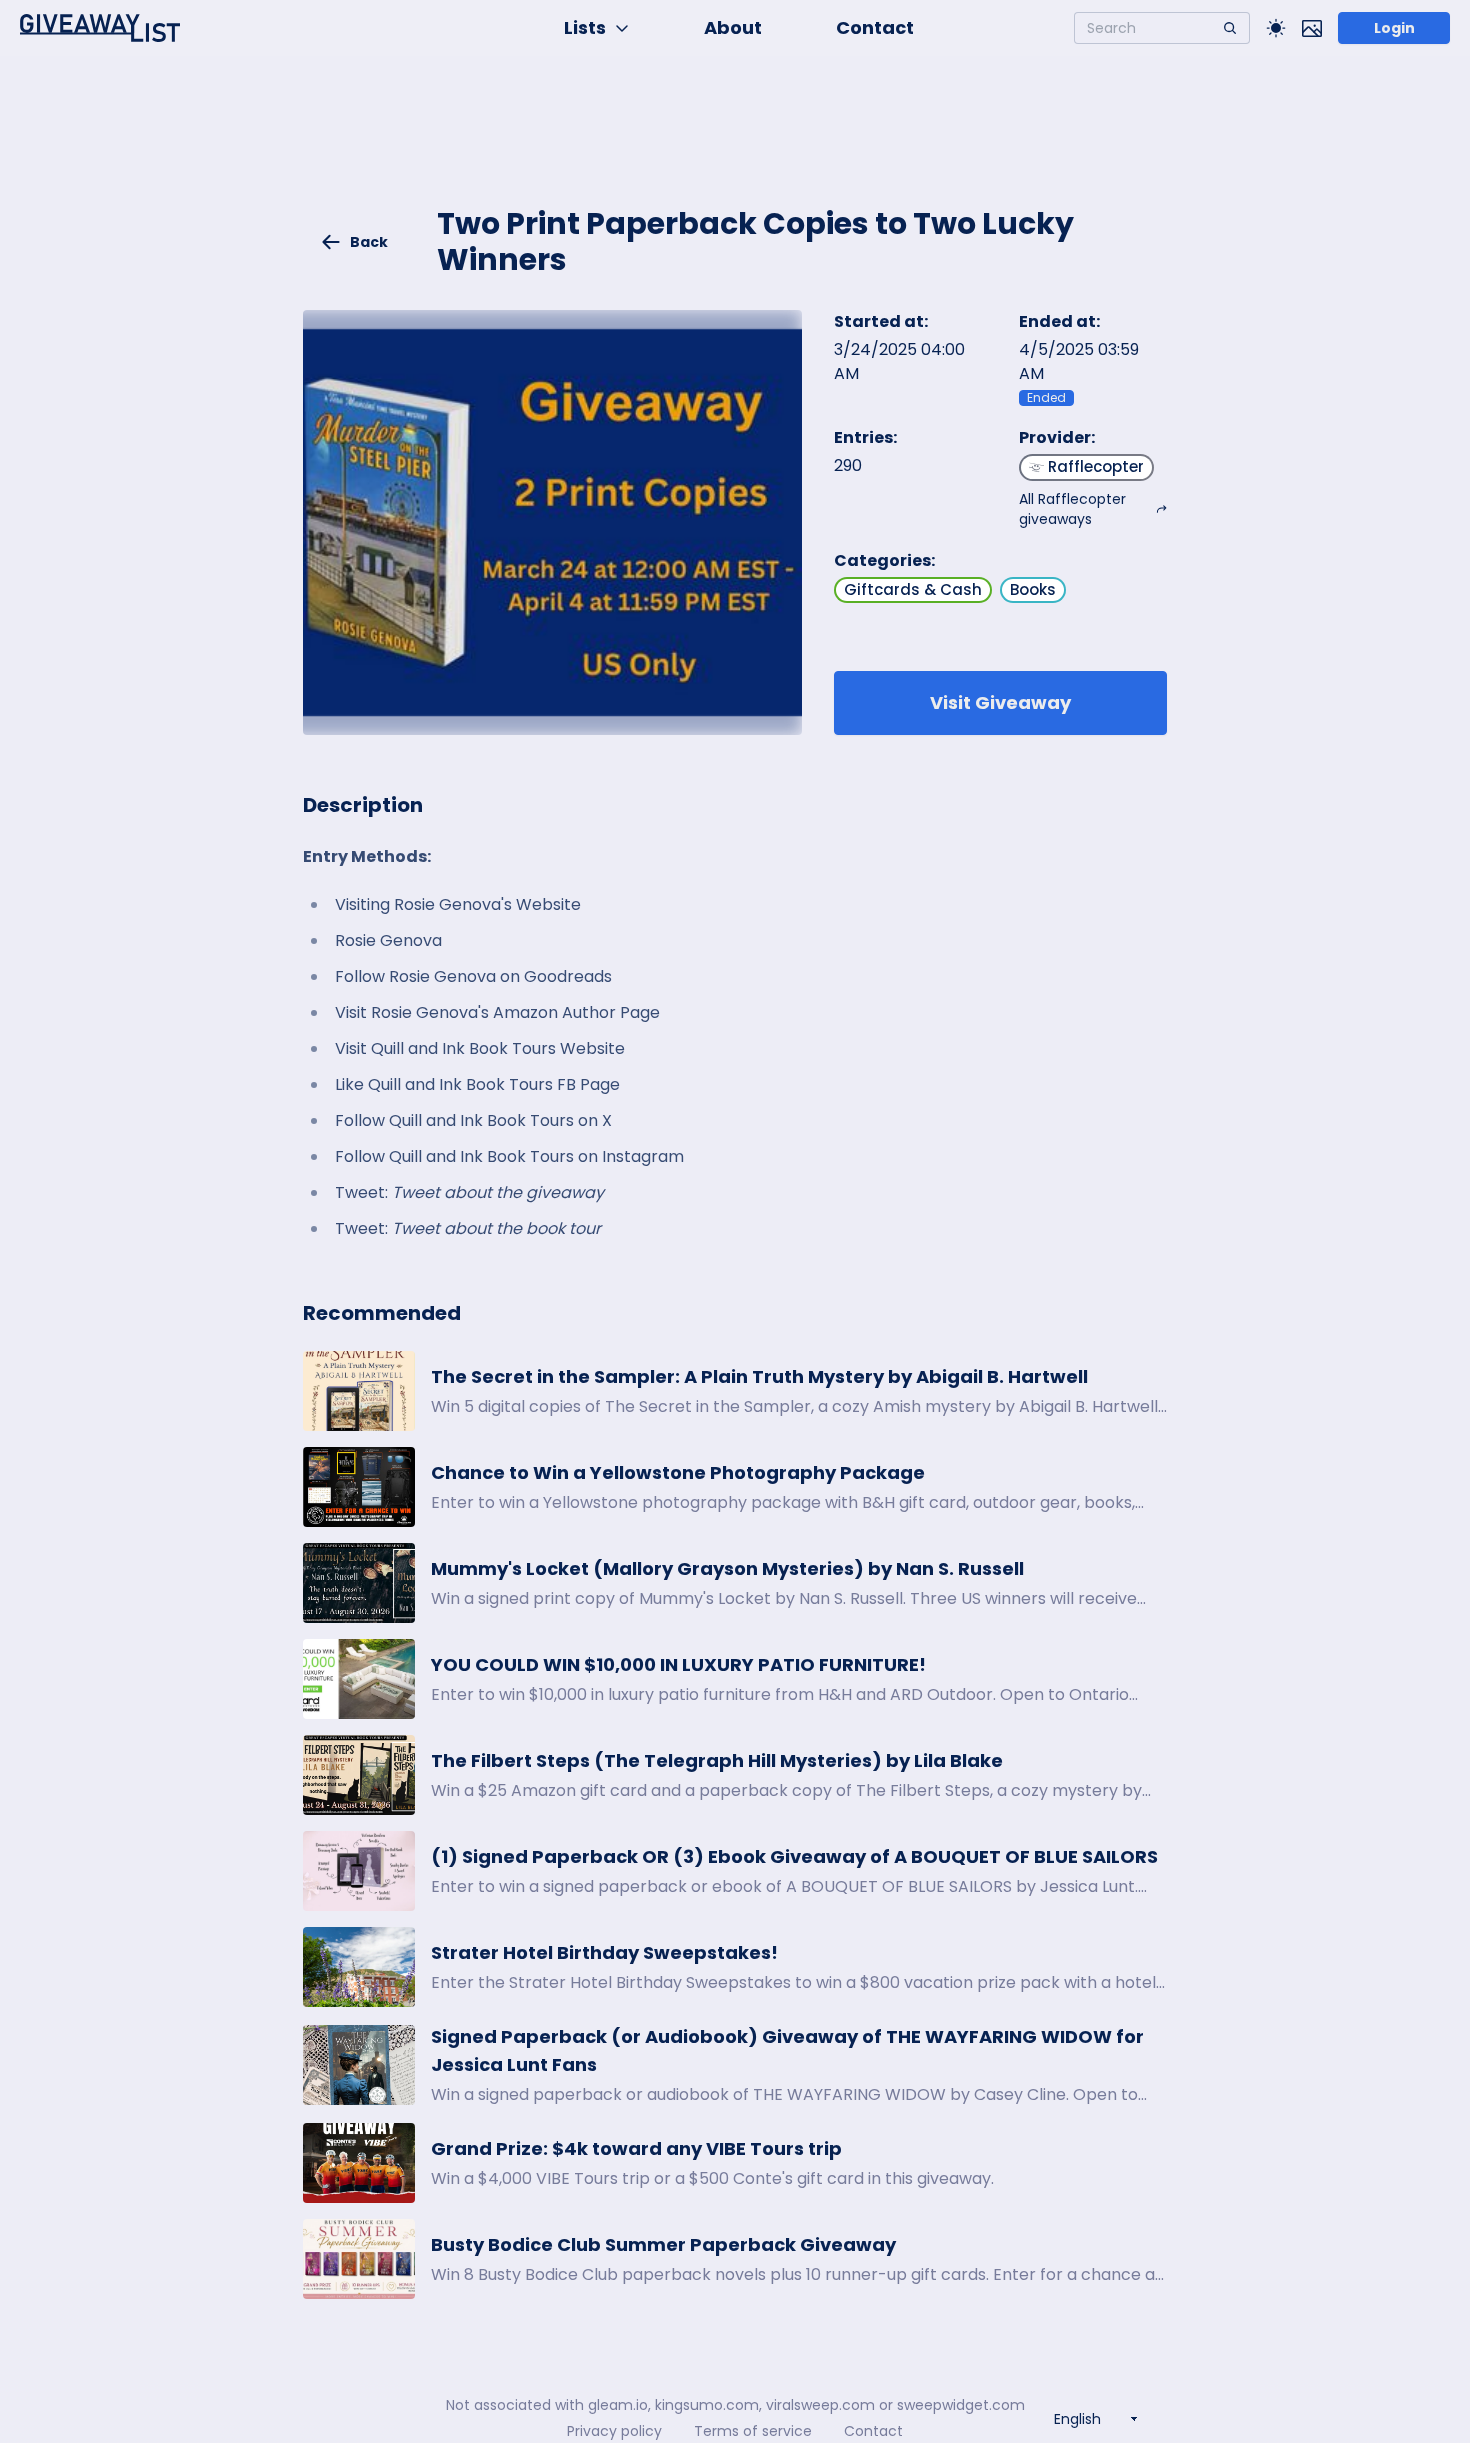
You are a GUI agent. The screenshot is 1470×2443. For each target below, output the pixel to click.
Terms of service (753, 2431)
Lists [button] (585, 27)
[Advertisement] (735, 146)
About (733, 27)
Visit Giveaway (1000, 702)
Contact (875, 27)
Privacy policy (614, 2431)
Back (369, 242)
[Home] (100, 28)
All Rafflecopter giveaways (1072, 509)
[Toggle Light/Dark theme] (1276, 28)
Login (1394, 28)
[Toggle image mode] (1312, 28)
